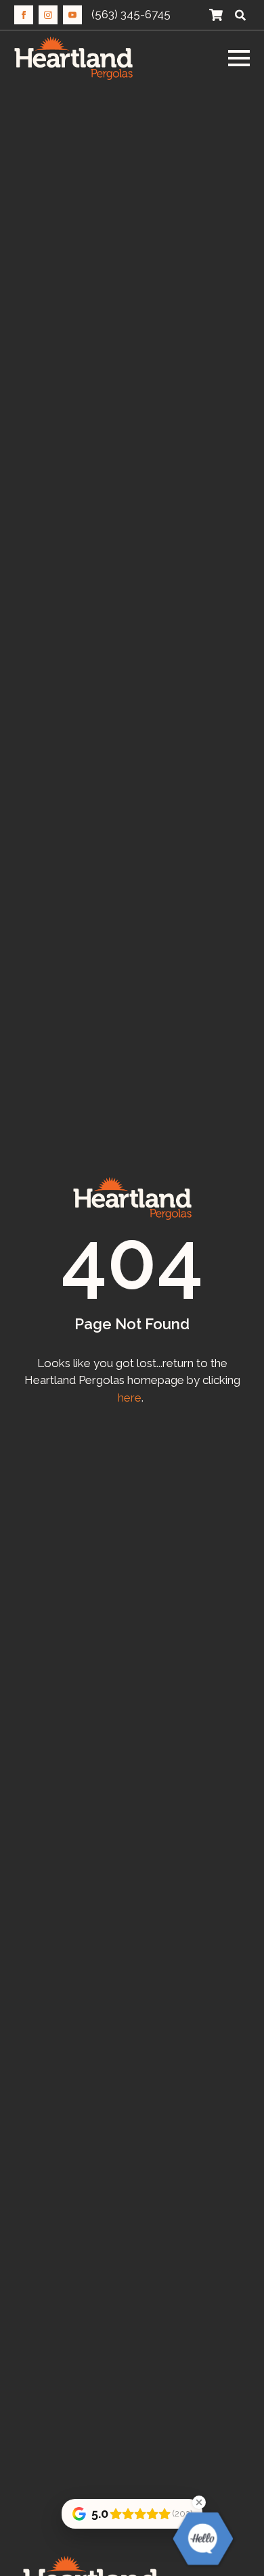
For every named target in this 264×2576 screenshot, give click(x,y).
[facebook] (24, 15)
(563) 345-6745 (131, 14)
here (130, 1398)
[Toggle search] (240, 15)
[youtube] (72, 15)
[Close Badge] (199, 2502)
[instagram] (48, 15)
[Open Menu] (239, 58)
